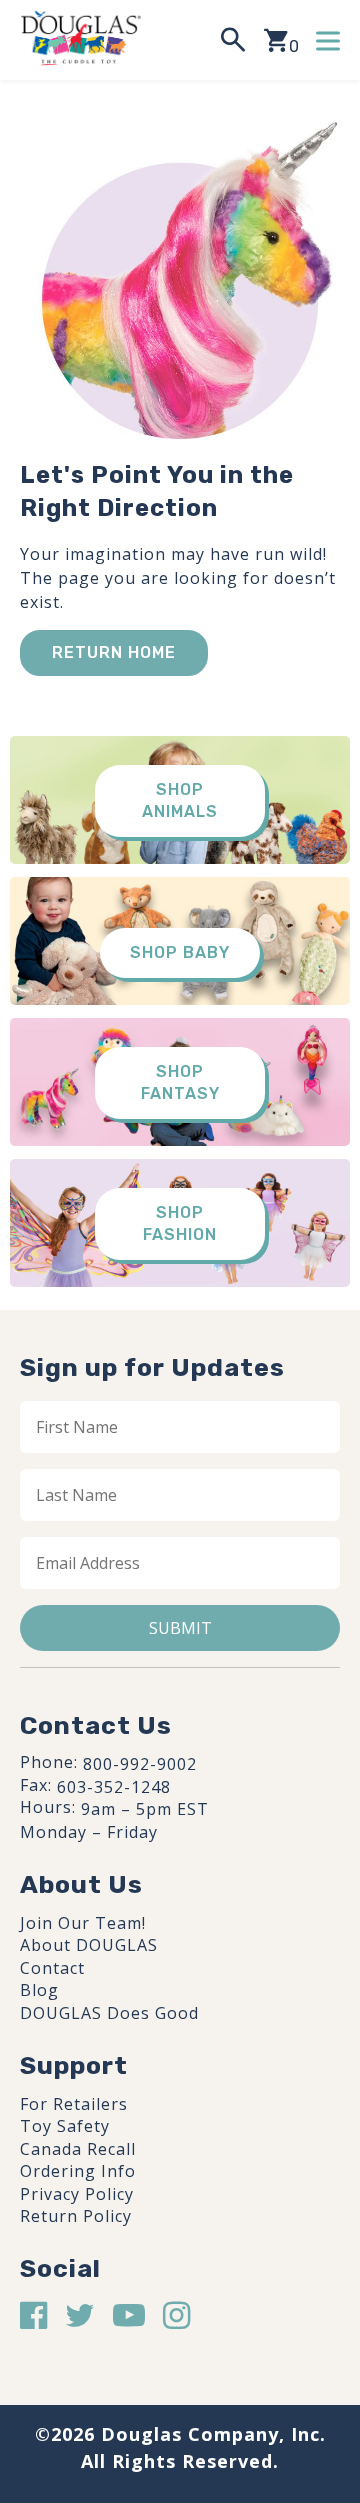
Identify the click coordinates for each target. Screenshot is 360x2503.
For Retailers (74, 2104)
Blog (39, 1990)
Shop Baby (180, 952)
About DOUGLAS (89, 1945)
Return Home (114, 652)
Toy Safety (65, 2126)
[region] (180, 2327)
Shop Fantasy (180, 1082)
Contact (52, 1968)
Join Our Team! (83, 1923)
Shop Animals (180, 800)
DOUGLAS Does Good (109, 2013)
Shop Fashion (180, 1223)
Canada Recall (78, 2149)
